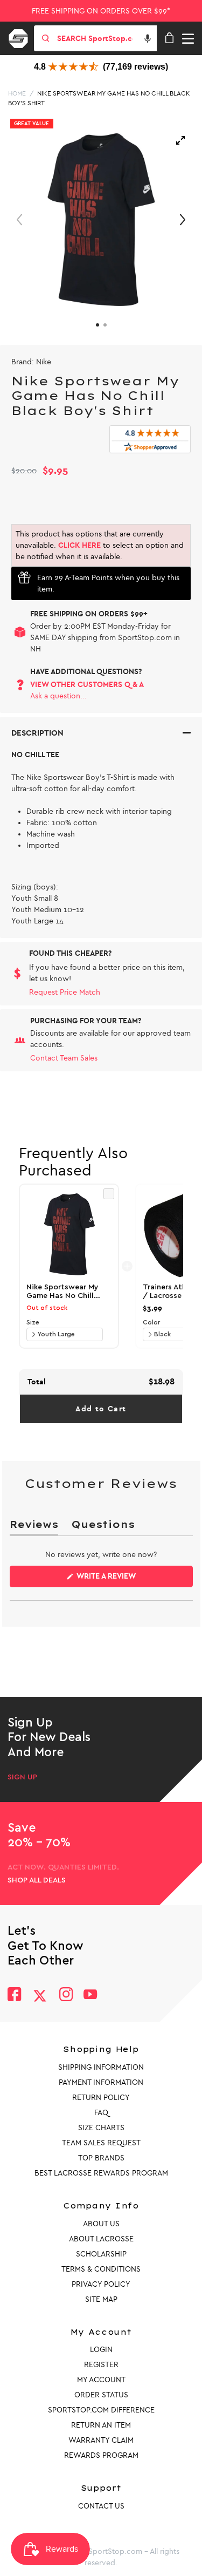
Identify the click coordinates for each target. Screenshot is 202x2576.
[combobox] (106, 38)
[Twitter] (40, 1996)
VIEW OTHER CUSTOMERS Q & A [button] (87, 685)
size (33, 1322)
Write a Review (123, 1579)
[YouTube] (90, 1996)
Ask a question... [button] (58, 696)
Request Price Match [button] (65, 992)
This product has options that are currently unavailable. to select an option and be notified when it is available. (100, 545)
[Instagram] (65, 1996)
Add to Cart (101, 1409)
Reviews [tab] (34, 1527)
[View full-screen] (180, 140)
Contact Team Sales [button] (64, 1058)
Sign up (22, 1777)
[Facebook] (14, 1996)
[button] (148, 38)
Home (17, 93)
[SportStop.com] (22, 37)
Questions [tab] (103, 1527)
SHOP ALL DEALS (37, 1880)
